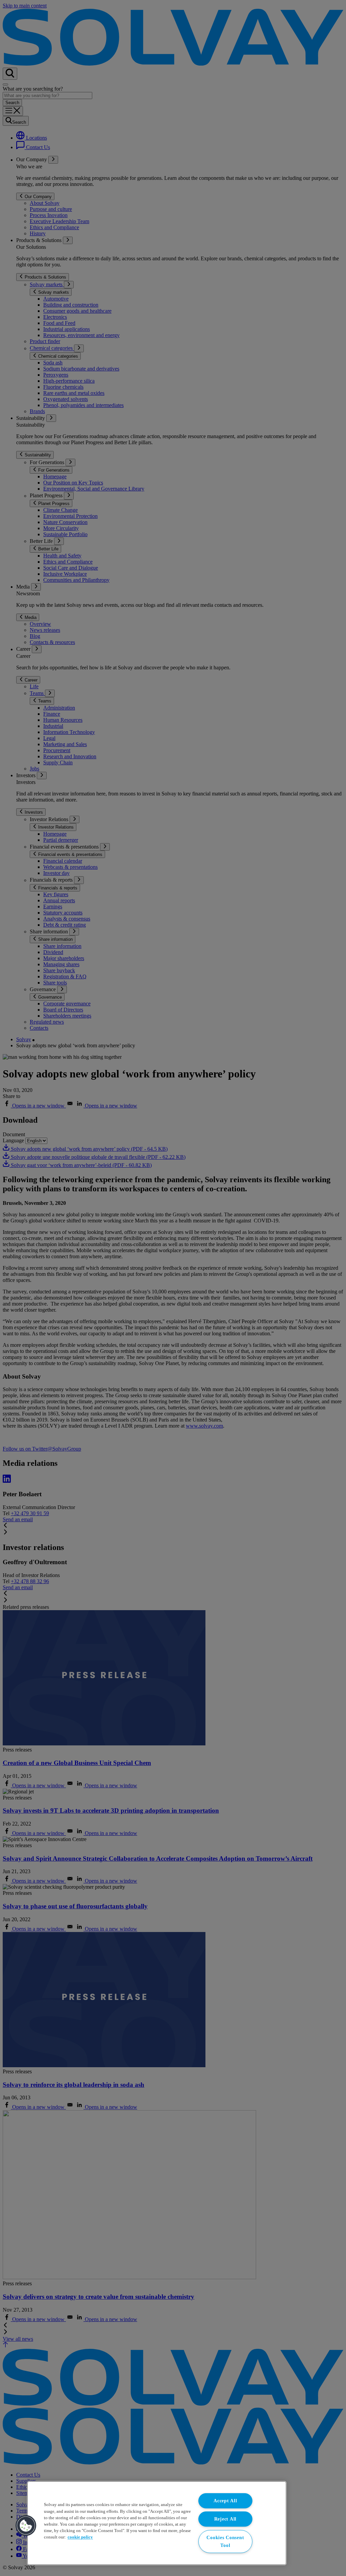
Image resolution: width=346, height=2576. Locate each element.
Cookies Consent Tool (225, 2541)
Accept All (225, 2501)
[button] (26, 2526)
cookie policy (80, 2537)
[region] (157, 2523)
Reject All (225, 2519)
